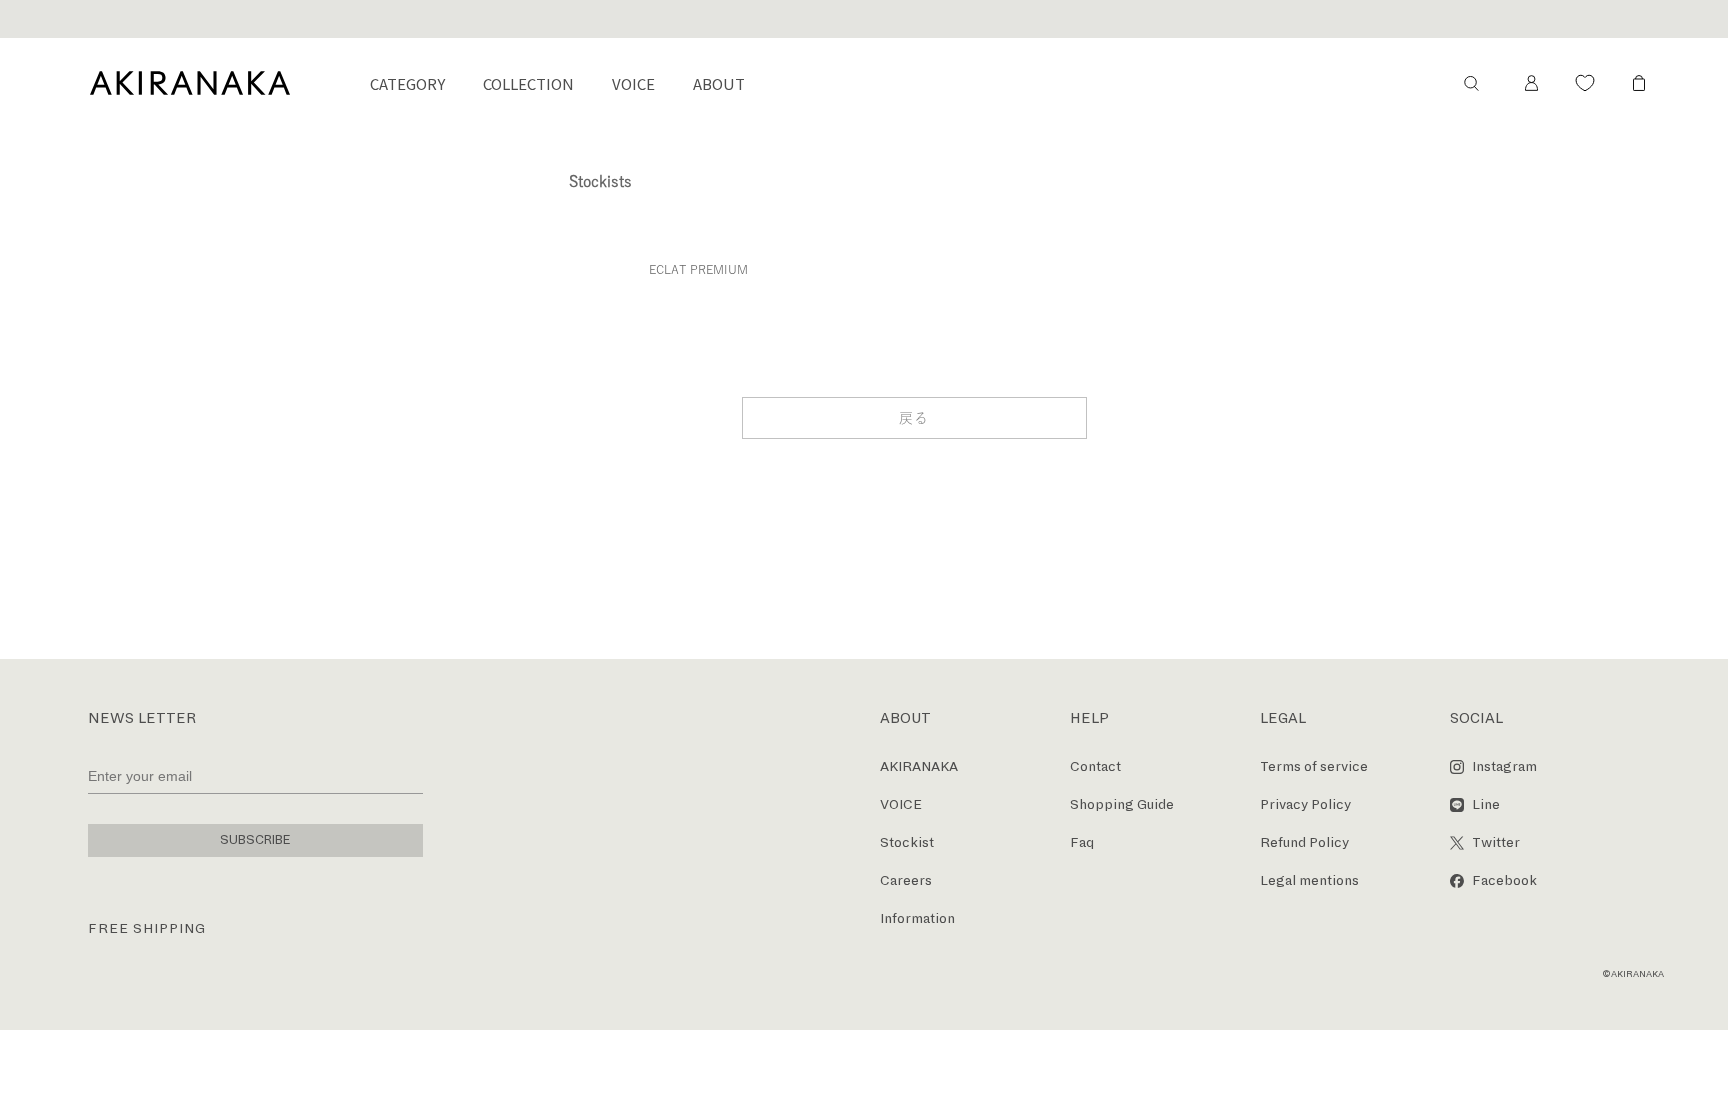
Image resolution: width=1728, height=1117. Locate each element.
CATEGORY (407, 83)
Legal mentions (1309, 880)
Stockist (907, 842)
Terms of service (1314, 766)
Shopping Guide (1122, 804)
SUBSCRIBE (255, 840)
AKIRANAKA (919, 766)
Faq (1082, 842)
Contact (1095, 766)
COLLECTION (528, 83)
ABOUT (719, 83)
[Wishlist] (1585, 83)
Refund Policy (1304, 842)
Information (917, 918)
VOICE (633, 83)
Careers (906, 880)
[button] (1471, 83)
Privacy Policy (1305, 804)
